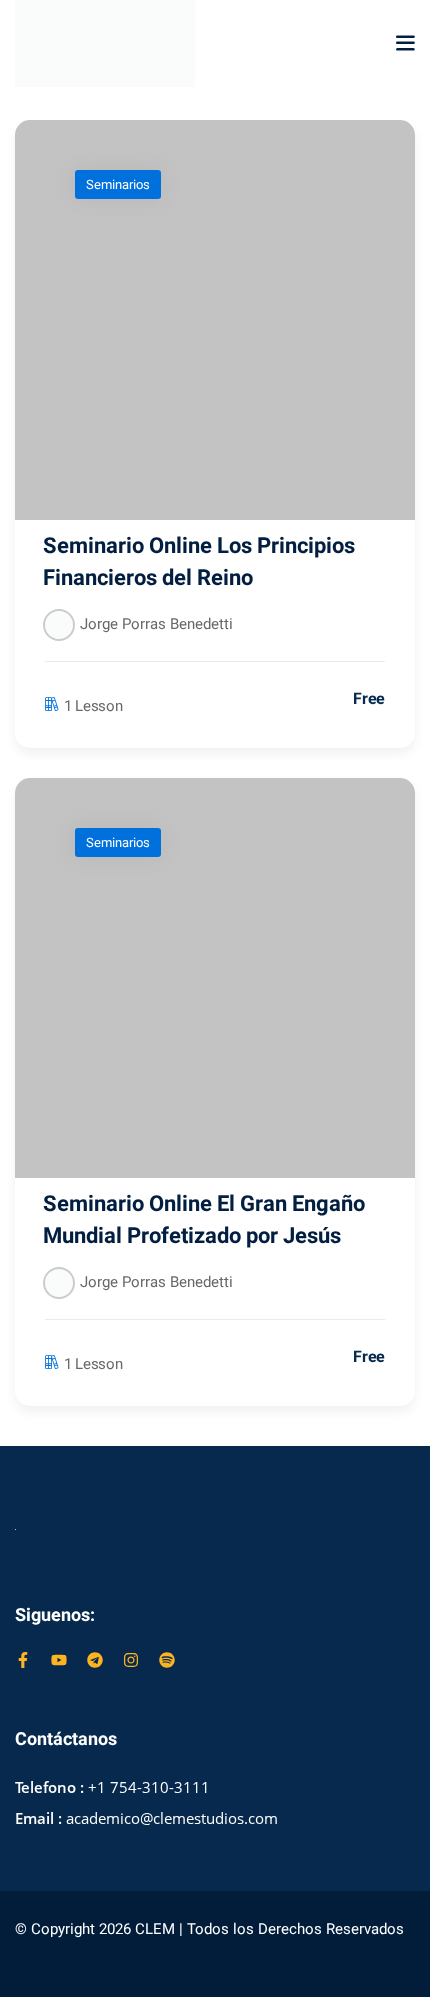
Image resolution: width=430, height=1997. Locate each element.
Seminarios (118, 184)
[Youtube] (59, 1660)
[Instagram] (131, 1660)
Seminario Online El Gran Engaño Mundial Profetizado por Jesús (204, 1220)
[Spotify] (167, 1660)
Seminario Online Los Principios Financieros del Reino (199, 562)
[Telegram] (95, 1660)
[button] (405, 43)
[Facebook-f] (23, 1660)
